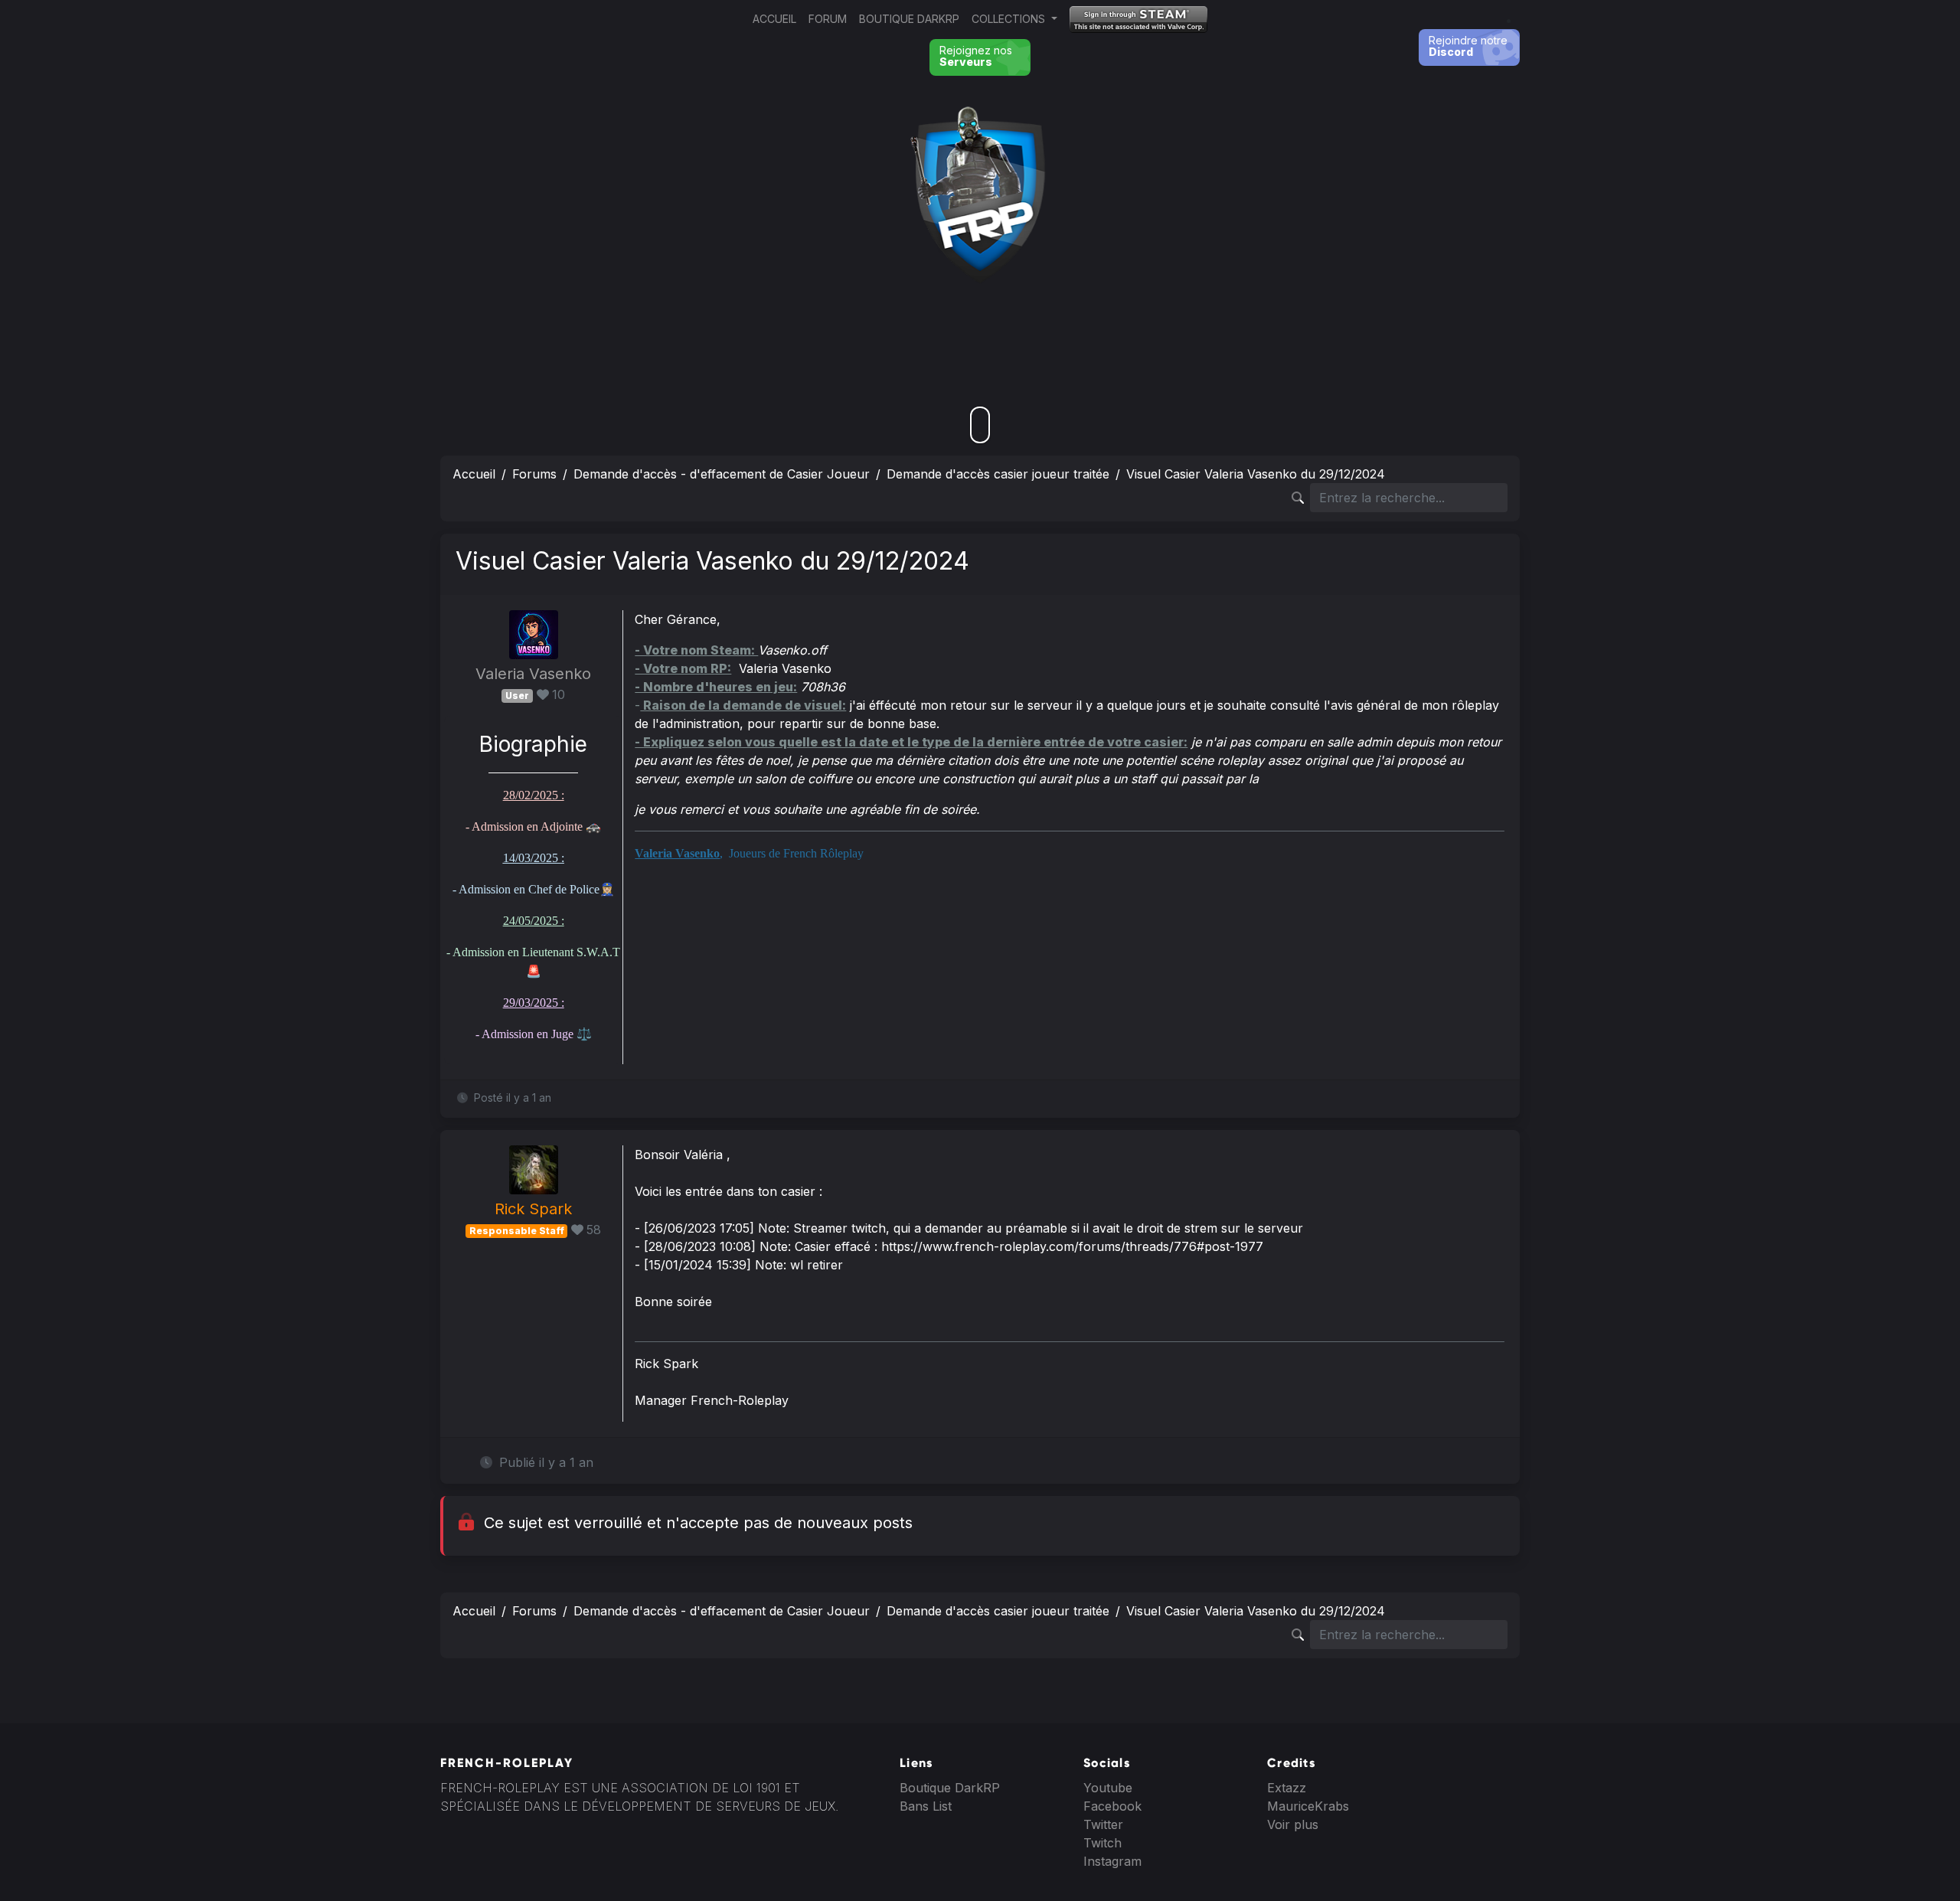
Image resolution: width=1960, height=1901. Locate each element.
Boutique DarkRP (909, 19)
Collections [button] (1010, 19)
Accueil (774, 19)
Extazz (1287, 1788)
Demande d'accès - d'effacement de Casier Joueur (722, 474)
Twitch (1102, 1843)
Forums (534, 474)
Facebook (1112, 1806)
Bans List (926, 1806)
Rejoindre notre (1468, 46)
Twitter (1103, 1824)
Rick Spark (533, 1209)
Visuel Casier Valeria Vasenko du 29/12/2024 (1256, 474)
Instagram (1112, 1861)
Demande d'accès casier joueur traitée (998, 474)
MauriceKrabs (1308, 1806)
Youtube (1108, 1788)
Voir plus (1293, 1824)
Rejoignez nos (976, 56)
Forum (828, 19)
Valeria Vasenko (533, 674)
